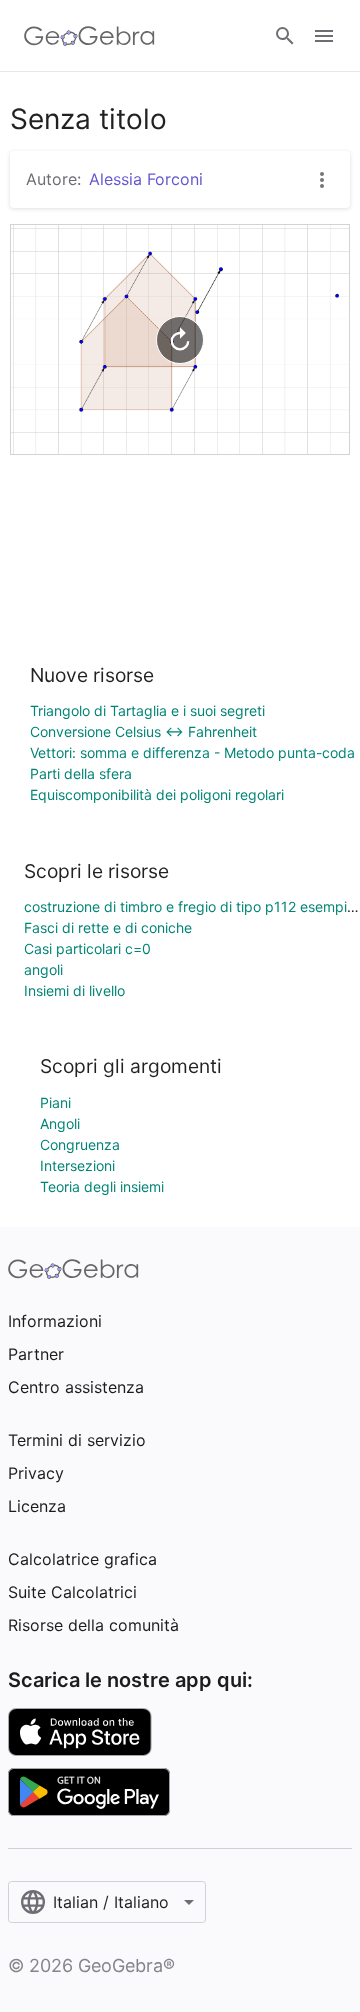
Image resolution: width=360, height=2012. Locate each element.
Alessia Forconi (146, 179)
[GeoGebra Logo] (89, 36)
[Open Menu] (324, 36)
